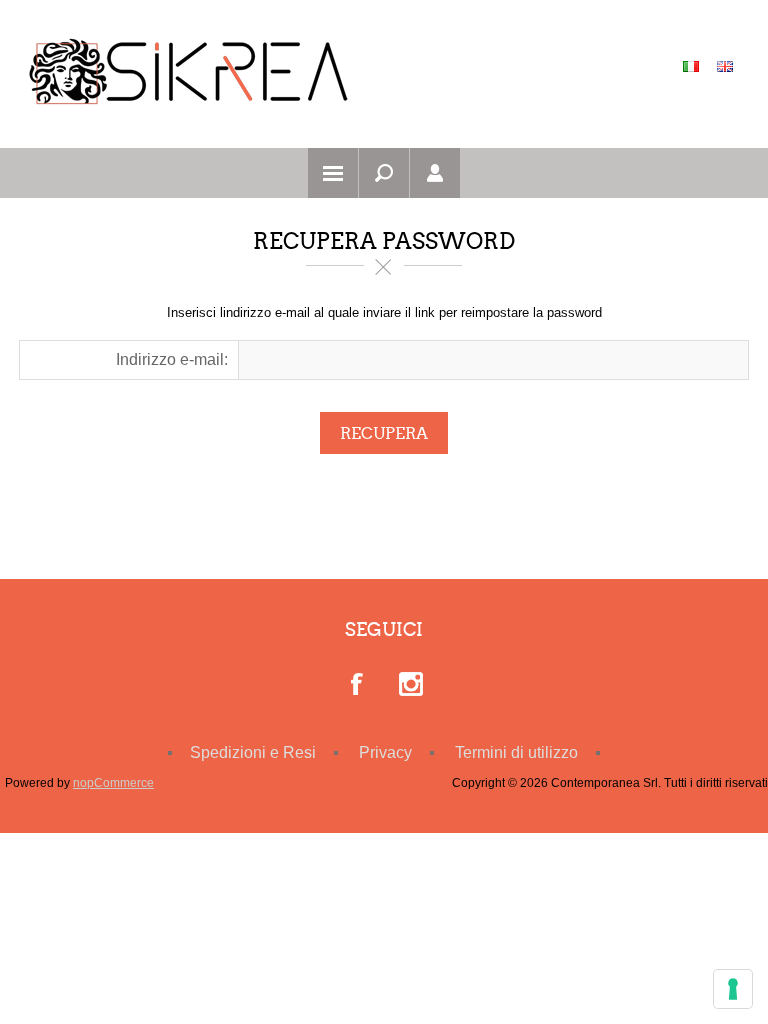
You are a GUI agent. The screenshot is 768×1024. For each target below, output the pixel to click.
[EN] (725, 66)
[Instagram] (411, 686)
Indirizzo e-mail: (172, 359)
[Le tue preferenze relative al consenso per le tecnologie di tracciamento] (733, 989)
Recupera (384, 433)
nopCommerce (113, 783)
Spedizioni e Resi (253, 752)
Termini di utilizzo (516, 752)
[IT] (691, 66)
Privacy (385, 752)
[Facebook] (358, 686)
